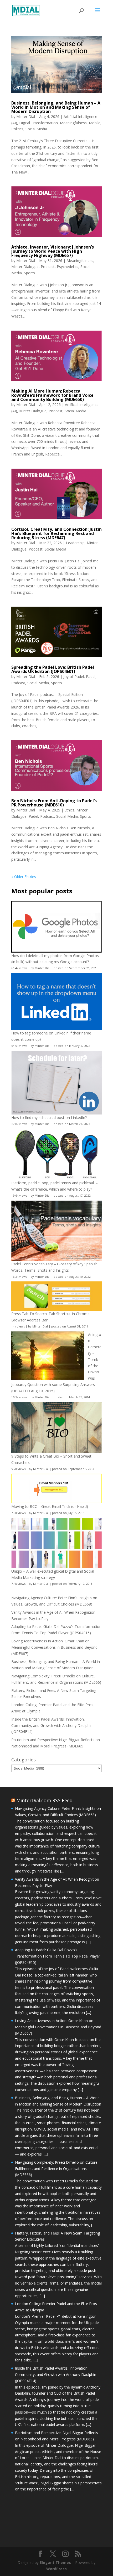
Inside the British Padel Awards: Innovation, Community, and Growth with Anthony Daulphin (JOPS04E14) (52, 1725)
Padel (91, 677)
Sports (29, 273)
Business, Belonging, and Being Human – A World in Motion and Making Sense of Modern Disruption (56, 107)
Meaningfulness (73, 123)
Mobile (95, 123)
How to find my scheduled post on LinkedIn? (49, 1118)
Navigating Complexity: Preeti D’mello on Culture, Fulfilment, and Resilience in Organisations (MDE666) (57, 2169)
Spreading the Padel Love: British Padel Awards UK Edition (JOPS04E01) (53, 669)
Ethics (69, 810)
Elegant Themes (55, 2562)
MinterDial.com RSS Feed (44, 1800)
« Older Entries (24, 877)
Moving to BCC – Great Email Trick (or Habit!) (50, 1506)
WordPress (56, 2569)
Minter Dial (26, 117)
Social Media (36, 129)
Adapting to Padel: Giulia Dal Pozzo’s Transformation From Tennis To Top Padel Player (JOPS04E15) (58, 1956)
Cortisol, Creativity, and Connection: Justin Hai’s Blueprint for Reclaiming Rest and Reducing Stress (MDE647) (56, 533)
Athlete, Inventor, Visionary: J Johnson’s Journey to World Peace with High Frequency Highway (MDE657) (53, 251)
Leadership (75, 543)
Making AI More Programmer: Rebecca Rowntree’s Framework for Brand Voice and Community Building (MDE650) (52, 395)
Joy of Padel (74, 677)
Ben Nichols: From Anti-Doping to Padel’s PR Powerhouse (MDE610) (54, 803)
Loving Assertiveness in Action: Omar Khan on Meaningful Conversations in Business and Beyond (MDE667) (54, 1647)
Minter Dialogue (25, 267)
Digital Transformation (38, 123)
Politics (17, 129)
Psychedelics (68, 267)
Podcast (48, 267)
